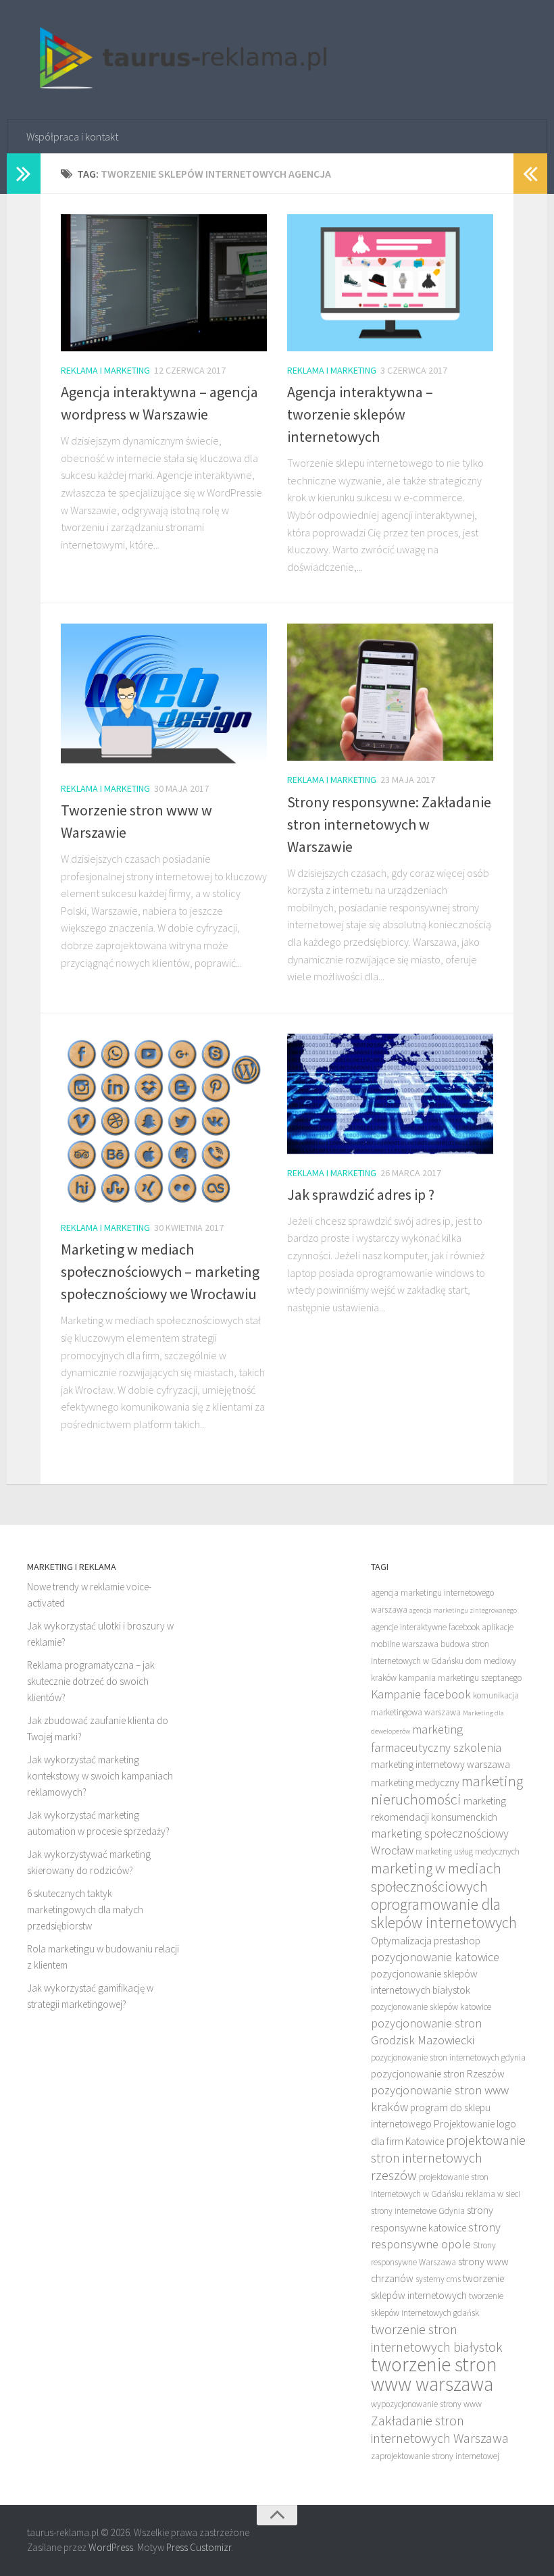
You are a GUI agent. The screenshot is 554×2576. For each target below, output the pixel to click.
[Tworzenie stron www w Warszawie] (164, 696)
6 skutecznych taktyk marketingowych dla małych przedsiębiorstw (85, 1910)
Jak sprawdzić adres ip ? (361, 1194)
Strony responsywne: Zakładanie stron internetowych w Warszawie (389, 824)
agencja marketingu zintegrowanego (463, 1610)
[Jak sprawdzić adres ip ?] (390, 1094)
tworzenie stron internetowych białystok (437, 2338)
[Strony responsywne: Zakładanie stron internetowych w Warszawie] (390, 692)
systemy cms (438, 2279)
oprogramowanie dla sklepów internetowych (444, 1913)
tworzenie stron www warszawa (434, 2374)
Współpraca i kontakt (72, 136)
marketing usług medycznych (468, 1851)
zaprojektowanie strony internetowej (435, 2456)
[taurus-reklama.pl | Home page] (178, 60)
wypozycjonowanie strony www (426, 2404)
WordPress (111, 2547)
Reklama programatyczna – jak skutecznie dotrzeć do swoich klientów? (91, 1681)
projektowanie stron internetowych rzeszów (448, 2157)
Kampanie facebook (421, 1694)
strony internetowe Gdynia (418, 2211)
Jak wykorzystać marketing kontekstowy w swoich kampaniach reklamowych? (100, 1776)
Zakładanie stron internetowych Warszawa (440, 2429)
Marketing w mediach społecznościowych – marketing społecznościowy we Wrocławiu (160, 1271)
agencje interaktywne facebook (425, 1627)
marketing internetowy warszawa (440, 1764)
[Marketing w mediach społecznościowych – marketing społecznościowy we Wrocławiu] (164, 1121)
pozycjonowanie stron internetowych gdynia (448, 2057)
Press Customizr (199, 2547)
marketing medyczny (415, 1783)
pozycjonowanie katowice (435, 1957)
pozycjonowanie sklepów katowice (431, 2007)
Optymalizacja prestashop (426, 1941)
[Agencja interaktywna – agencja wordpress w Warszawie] (164, 283)
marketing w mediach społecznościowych (436, 1877)
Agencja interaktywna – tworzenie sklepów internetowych (360, 414)
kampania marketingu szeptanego (460, 1678)
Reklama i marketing (105, 370)
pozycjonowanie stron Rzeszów (438, 2074)
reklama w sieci (493, 2194)
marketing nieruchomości (447, 1790)
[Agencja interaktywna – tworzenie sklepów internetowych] (390, 283)
